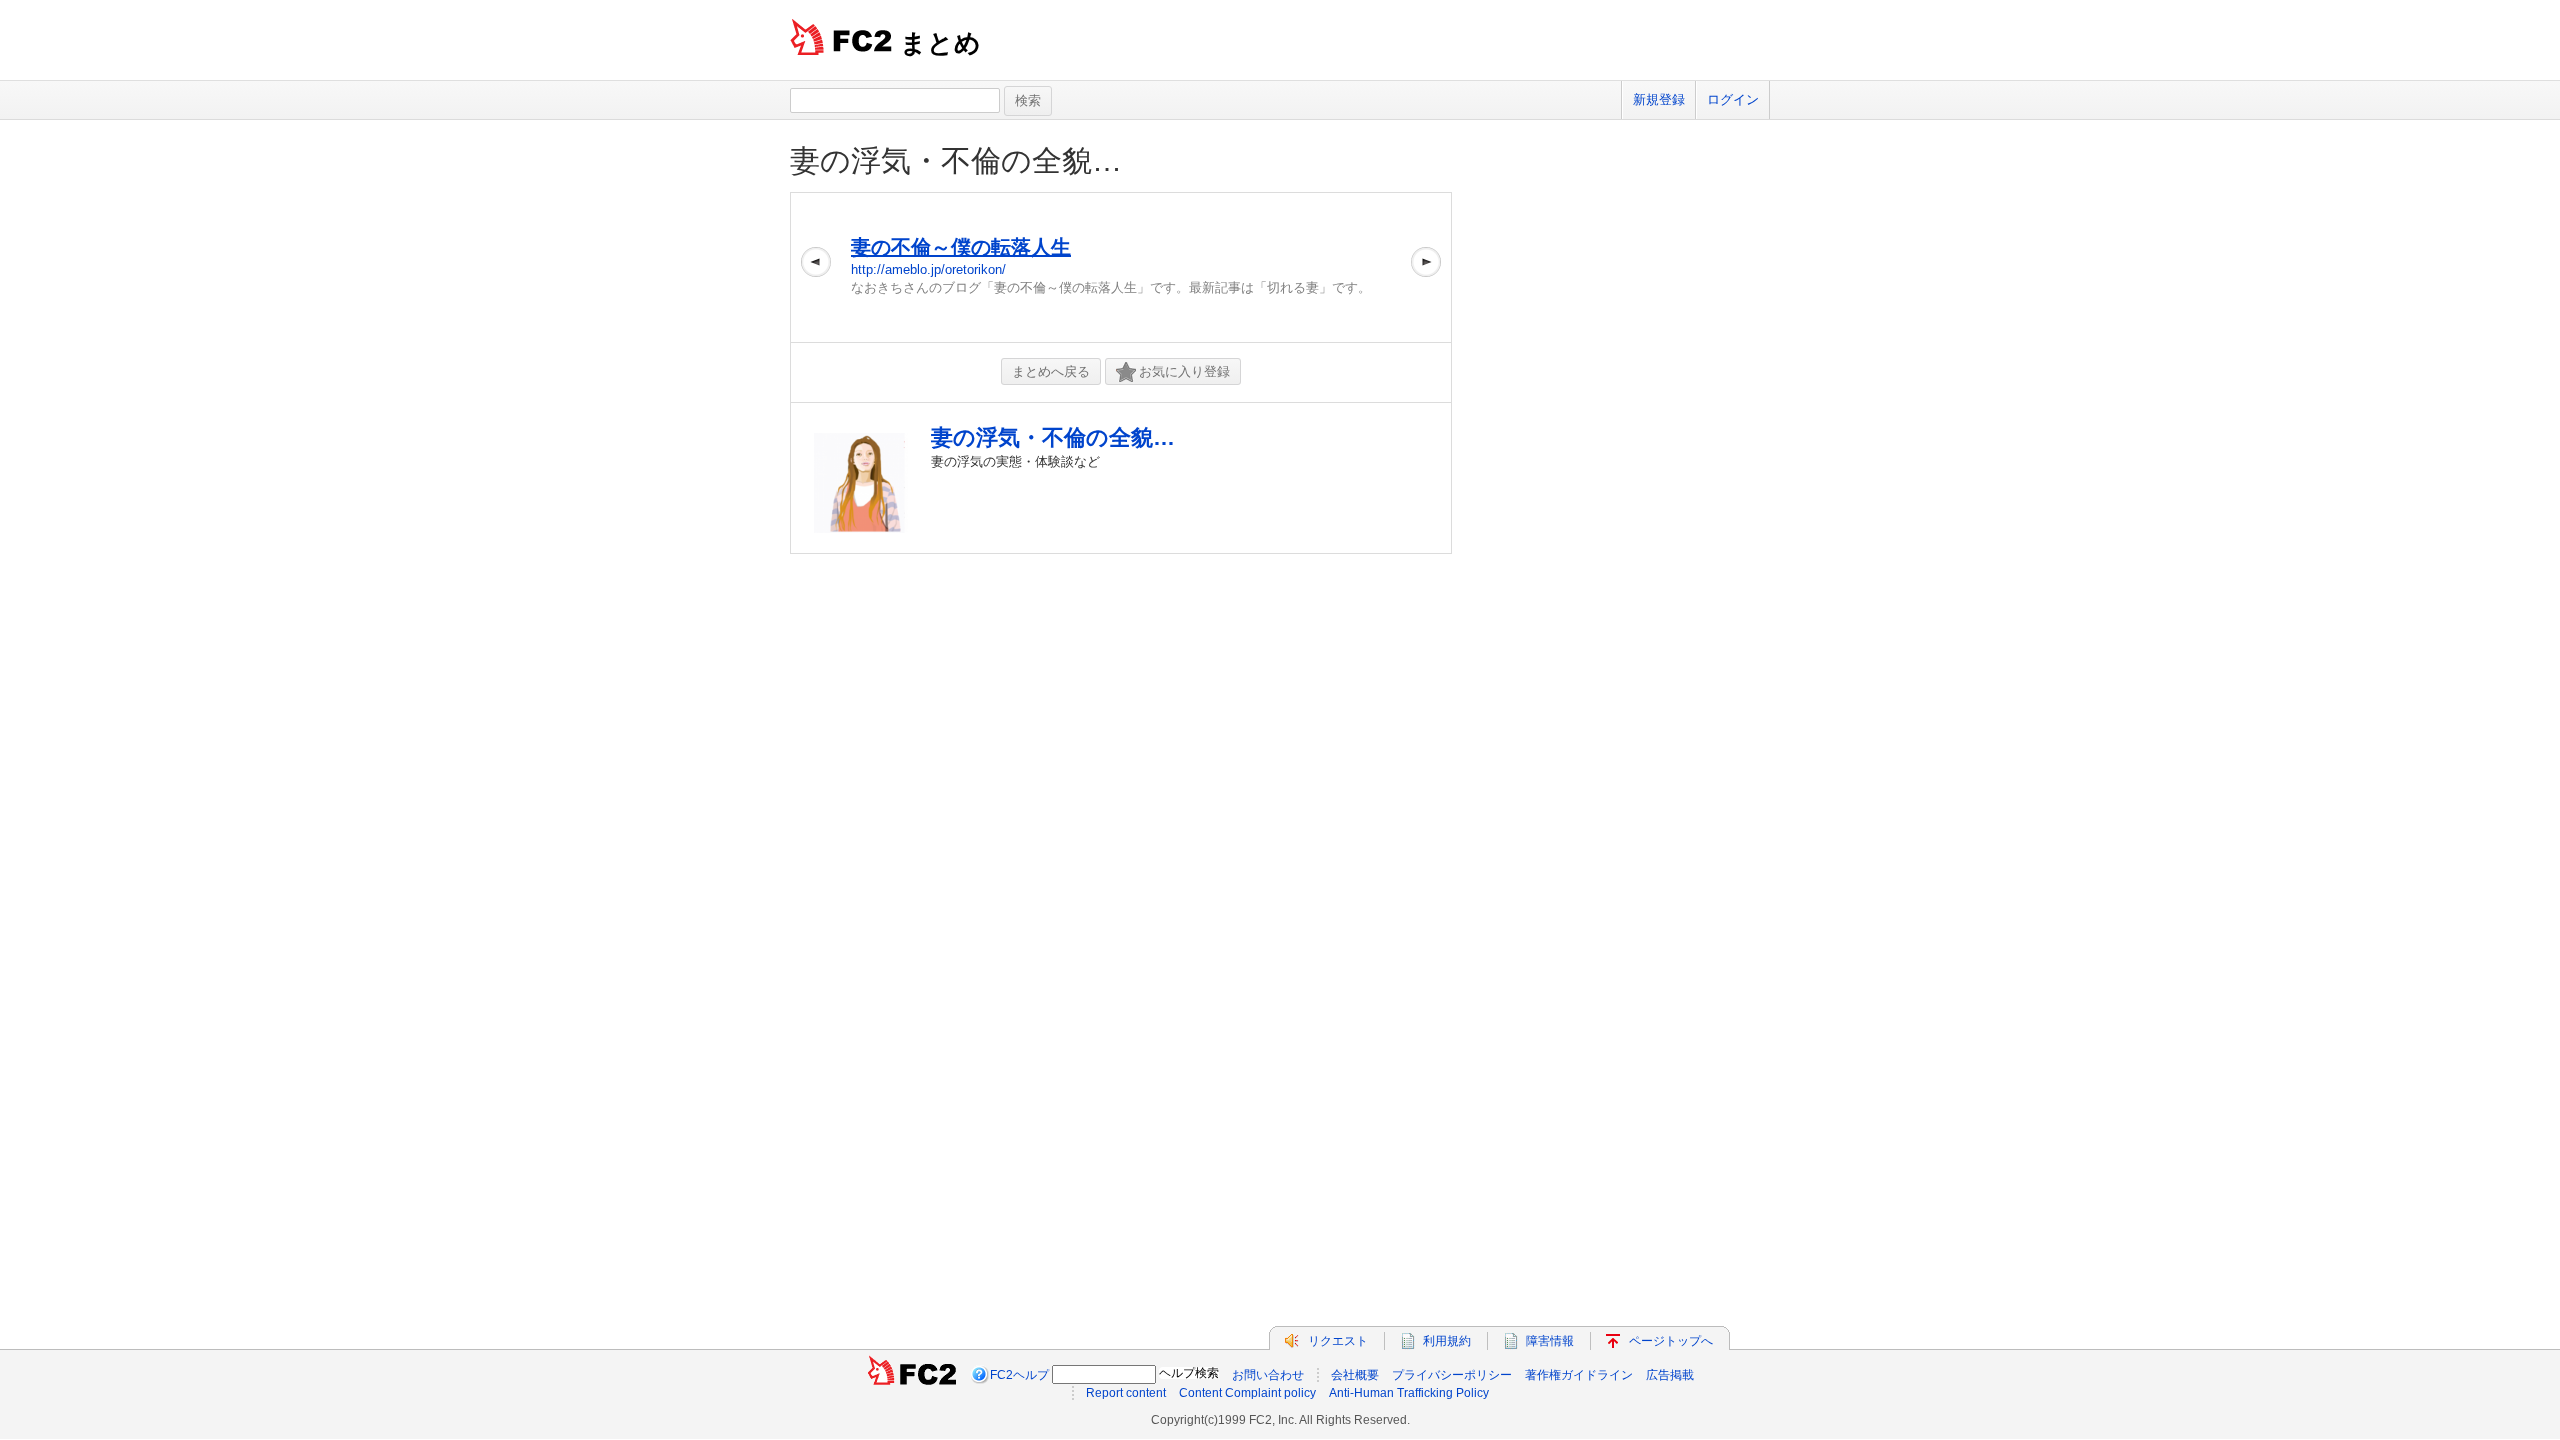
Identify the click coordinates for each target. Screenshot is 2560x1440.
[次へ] (1426, 267)
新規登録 (1659, 99)
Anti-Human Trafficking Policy (1409, 1393)
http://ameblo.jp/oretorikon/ (928, 269)
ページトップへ (1671, 1341)
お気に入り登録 (1184, 371)
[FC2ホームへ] (912, 1375)
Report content (1126, 1393)
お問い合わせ (1268, 1375)
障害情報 (1550, 1341)
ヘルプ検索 (1189, 1373)
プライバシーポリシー (1452, 1375)
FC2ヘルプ (1019, 1375)
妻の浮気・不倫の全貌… (956, 160)
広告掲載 (1670, 1375)
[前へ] (816, 267)
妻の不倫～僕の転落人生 (961, 247)
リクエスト (1338, 1341)
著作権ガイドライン (1579, 1375)
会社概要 (1355, 1375)
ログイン (1733, 99)
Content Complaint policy (1247, 1393)
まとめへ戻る (1051, 371)
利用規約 (1447, 1341)
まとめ (940, 43)
